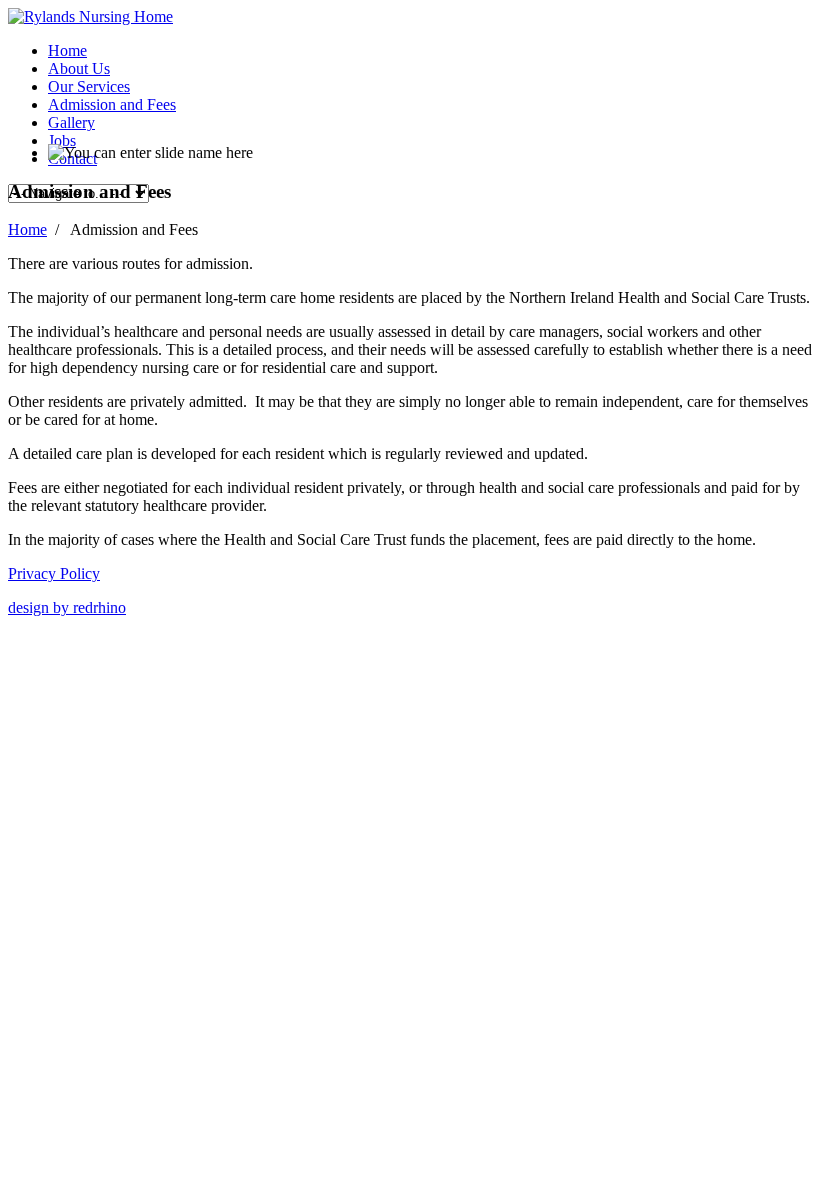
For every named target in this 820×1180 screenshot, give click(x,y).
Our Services (89, 86)
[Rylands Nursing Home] (90, 16)
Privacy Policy (54, 573)
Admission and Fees (112, 104)
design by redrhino (67, 607)
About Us (79, 68)
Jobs (62, 140)
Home (67, 50)
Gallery (71, 122)
